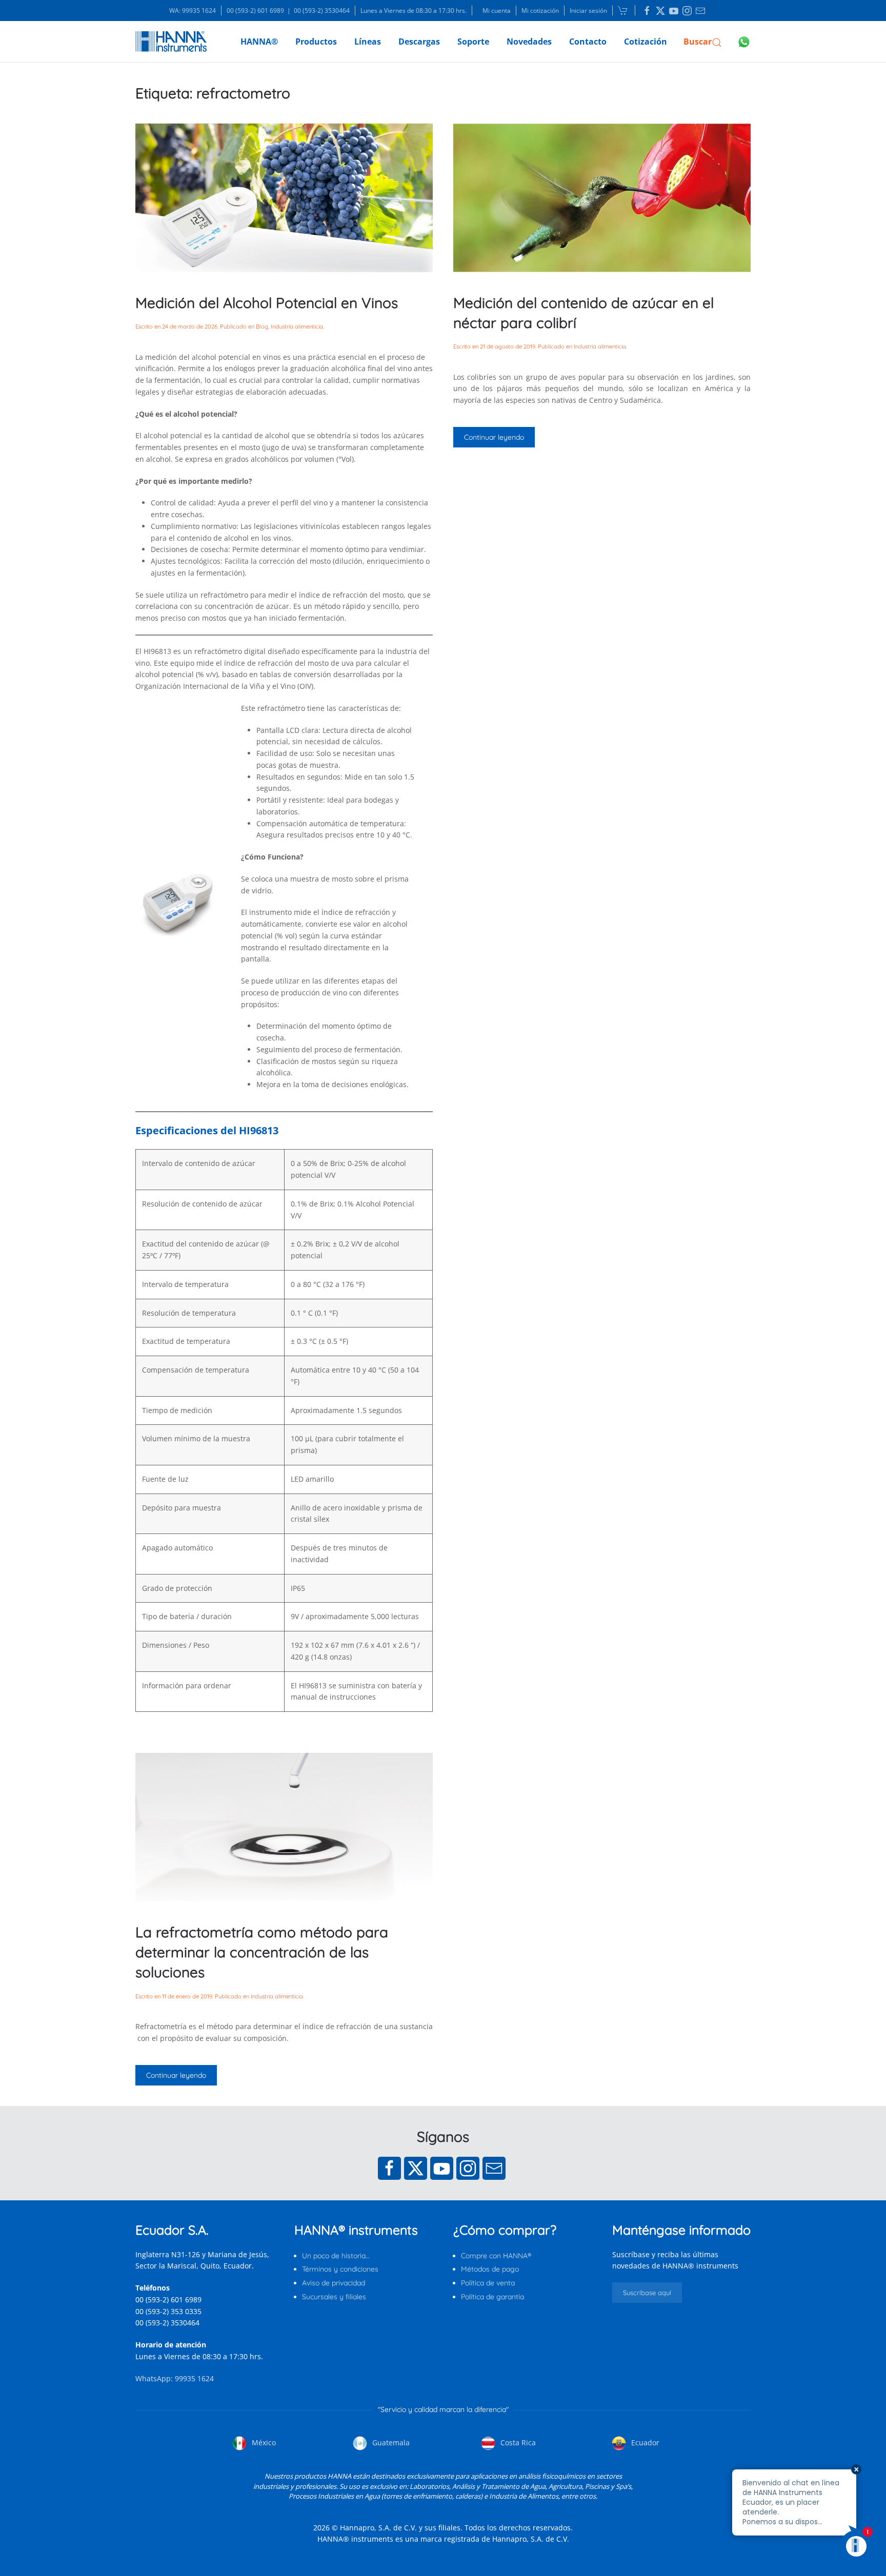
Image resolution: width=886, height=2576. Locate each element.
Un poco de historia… (336, 2256)
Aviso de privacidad (334, 2283)
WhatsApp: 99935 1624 (175, 2378)
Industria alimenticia (297, 326)
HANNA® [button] (259, 42)
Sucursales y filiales (334, 2297)
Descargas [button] (419, 42)
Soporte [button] (473, 42)
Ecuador (644, 2442)
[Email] (494, 2168)
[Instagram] (468, 2168)
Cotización (646, 42)
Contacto (588, 42)
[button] (703, 42)
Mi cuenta (497, 11)
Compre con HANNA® (496, 2256)
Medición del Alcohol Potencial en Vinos (267, 303)
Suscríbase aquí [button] (647, 2293)
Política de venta (488, 2283)
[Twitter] (416, 2168)
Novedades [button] (529, 42)
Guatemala (390, 2442)
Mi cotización (540, 11)
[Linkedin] (647, 11)
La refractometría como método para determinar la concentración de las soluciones (262, 1952)
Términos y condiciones (340, 2269)
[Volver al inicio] (171, 42)
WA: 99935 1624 (193, 11)
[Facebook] (389, 2168)
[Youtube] (442, 2168)
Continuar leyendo (494, 437)
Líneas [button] (368, 42)
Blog (262, 326)
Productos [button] (316, 42)
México (263, 2442)
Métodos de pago (490, 2269)
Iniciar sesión (588, 11)
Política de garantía (492, 2297)
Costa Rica (517, 2442)
